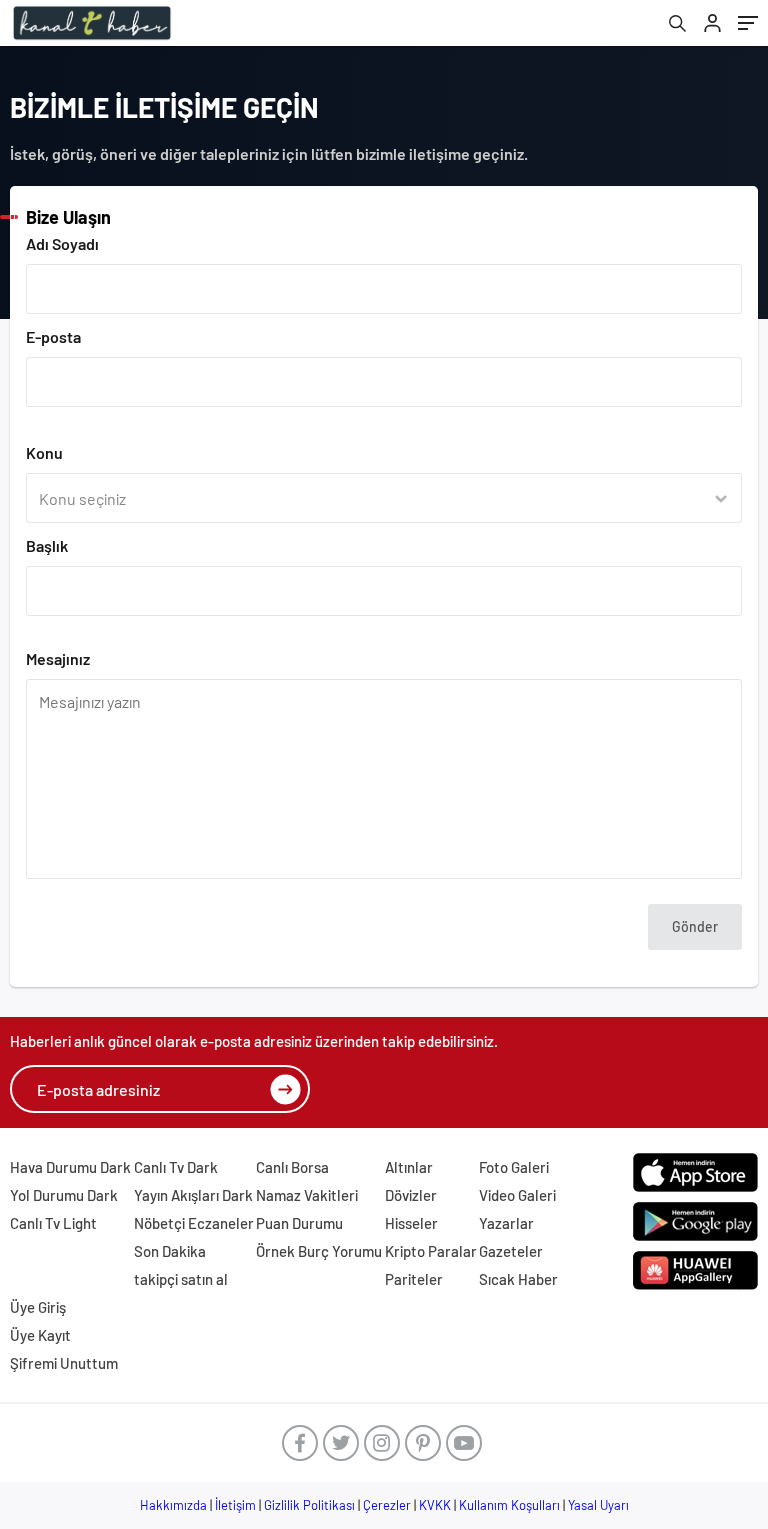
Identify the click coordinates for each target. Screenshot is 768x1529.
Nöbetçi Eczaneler (194, 1223)
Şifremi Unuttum (64, 1363)
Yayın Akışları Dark (193, 1195)
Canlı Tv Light (53, 1223)
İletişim (235, 1505)
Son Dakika (170, 1251)
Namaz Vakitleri (307, 1195)
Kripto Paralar (431, 1251)
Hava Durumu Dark (70, 1167)
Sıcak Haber (518, 1279)
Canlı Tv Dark (176, 1167)
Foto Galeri (514, 1167)
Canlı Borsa (292, 1167)
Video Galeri (517, 1195)
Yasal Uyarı (598, 1505)
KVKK (435, 1505)
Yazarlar (506, 1223)
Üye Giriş (38, 1307)
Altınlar (409, 1167)
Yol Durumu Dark (64, 1195)
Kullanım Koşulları (509, 1505)
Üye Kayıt (40, 1335)
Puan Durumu (299, 1223)
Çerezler (387, 1505)
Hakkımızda (173, 1505)
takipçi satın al (181, 1279)
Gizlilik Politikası (309, 1505)
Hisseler (411, 1223)
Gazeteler (511, 1251)
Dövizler (411, 1195)
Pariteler (414, 1279)
